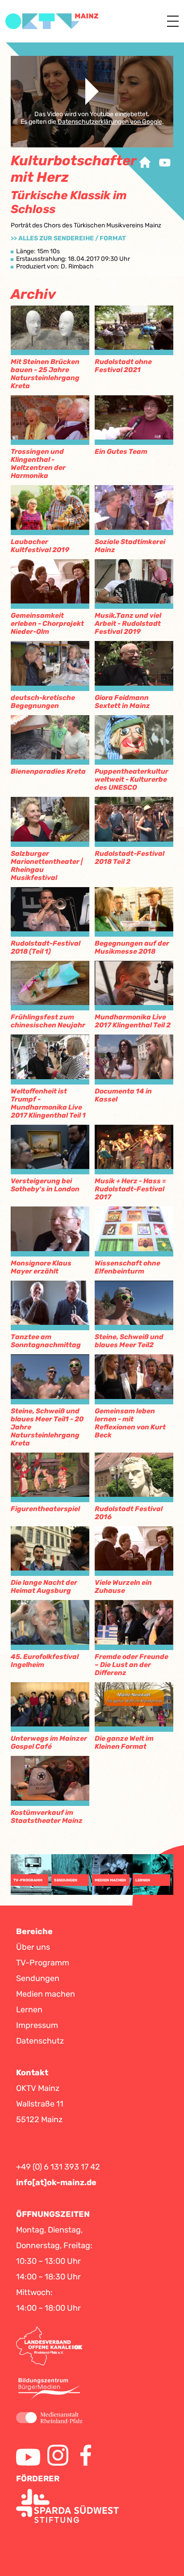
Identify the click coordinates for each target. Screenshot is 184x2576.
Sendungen (38, 1978)
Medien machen (46, 1994)
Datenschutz (40, 2041)
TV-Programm (43, 1963)
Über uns (33, 1947)
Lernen (29, 2010)
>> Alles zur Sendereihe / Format (68, 238)
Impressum (37, 2025)
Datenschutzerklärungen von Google (110, 122)
